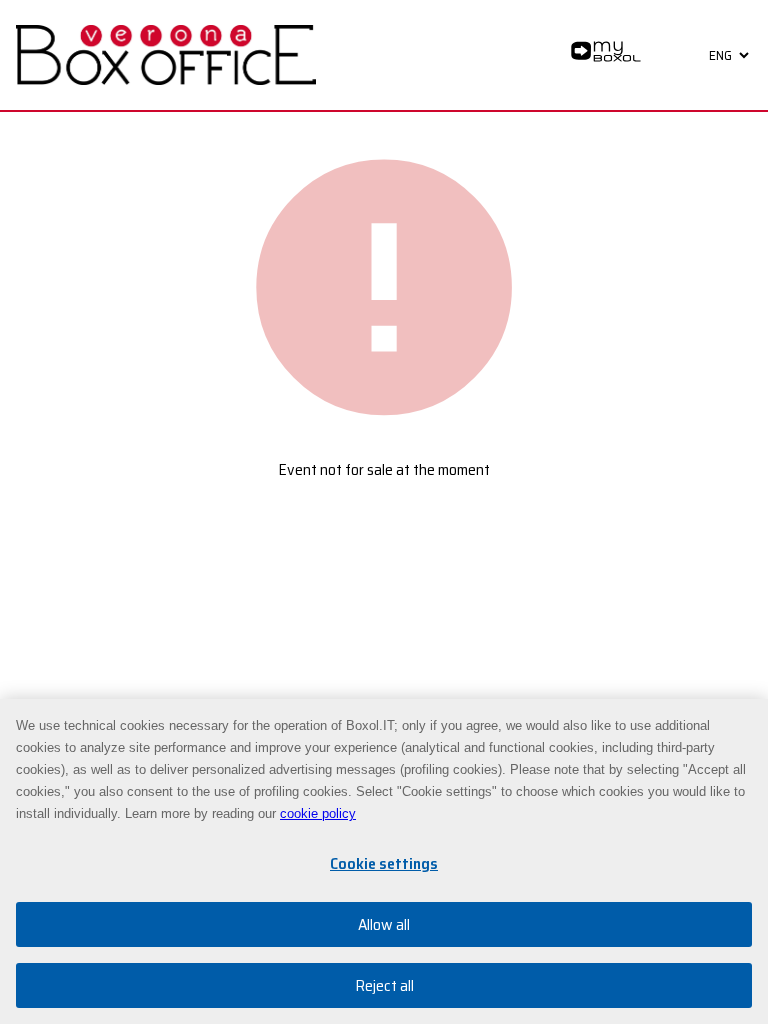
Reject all (384, 985)
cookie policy (318, 813)
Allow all (384, 924)
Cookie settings (384, 863)
